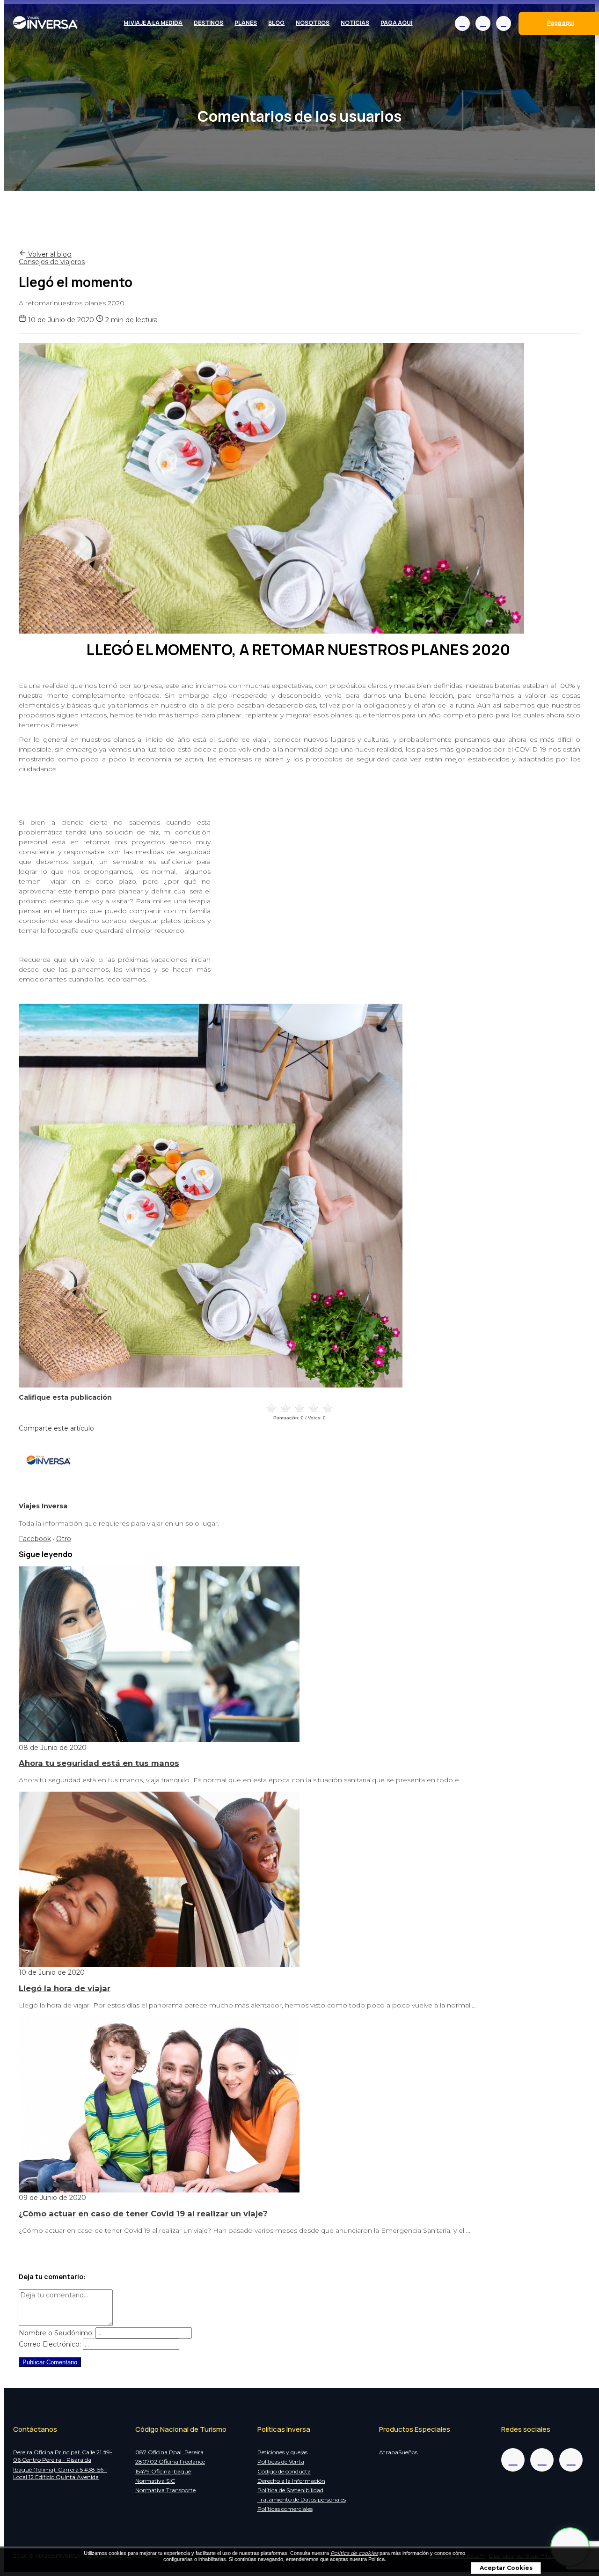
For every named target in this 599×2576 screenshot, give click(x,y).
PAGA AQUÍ (396, 23)
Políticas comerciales (285, 2509)
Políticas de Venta (281, 2462)
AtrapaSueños (398, 2452)
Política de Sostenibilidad (290, 2490)
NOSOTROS (313, 23)
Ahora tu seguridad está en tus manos (99, 1763)
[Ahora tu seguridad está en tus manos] (159, 1740)
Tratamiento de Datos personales (302, 2499)
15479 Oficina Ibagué (163, 2471)
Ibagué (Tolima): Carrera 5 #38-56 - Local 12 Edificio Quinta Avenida (60, 2473)
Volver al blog (49, 254)
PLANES (246, 23)
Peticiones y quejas (282, 2452)
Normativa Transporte (165, 2490)
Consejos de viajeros (52, 262)
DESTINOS (208, 23)
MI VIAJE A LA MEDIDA (153, 23)
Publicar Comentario (50, 2362)
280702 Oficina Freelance (170, 2462)
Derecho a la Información (291, 2481)
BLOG (276, 23)
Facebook (35, 1539)
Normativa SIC (155, 2481)
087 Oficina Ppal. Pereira (169, 2452)
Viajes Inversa (43, 1506)
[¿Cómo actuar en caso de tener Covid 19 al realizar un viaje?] (159, 2190)
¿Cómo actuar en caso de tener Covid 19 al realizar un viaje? (143, 2214)
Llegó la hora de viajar (65, 1988)
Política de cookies (354, 2553)
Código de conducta (284, 2471)
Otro (64, 1539)
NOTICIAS (355, 23)
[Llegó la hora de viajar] (159, 1965)
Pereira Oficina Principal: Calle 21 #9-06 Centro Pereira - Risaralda (63, 2456)
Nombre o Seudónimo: (56, 2333)
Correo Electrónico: (50, 2344)
